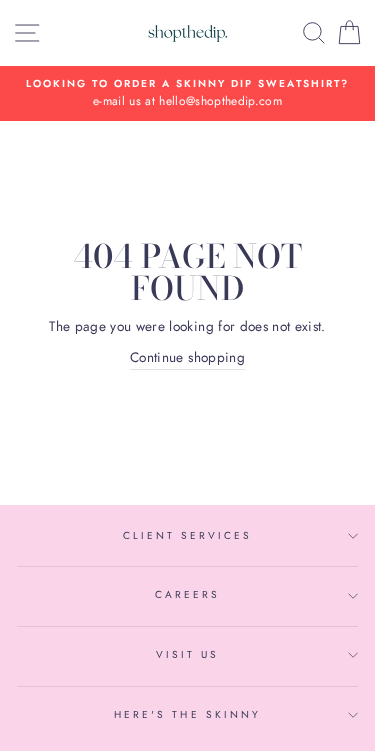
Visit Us (187, 654)
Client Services (188, 535)
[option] (187, 94)
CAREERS (187, 594)
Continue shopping (187, 357)
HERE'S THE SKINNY (187, 714)
